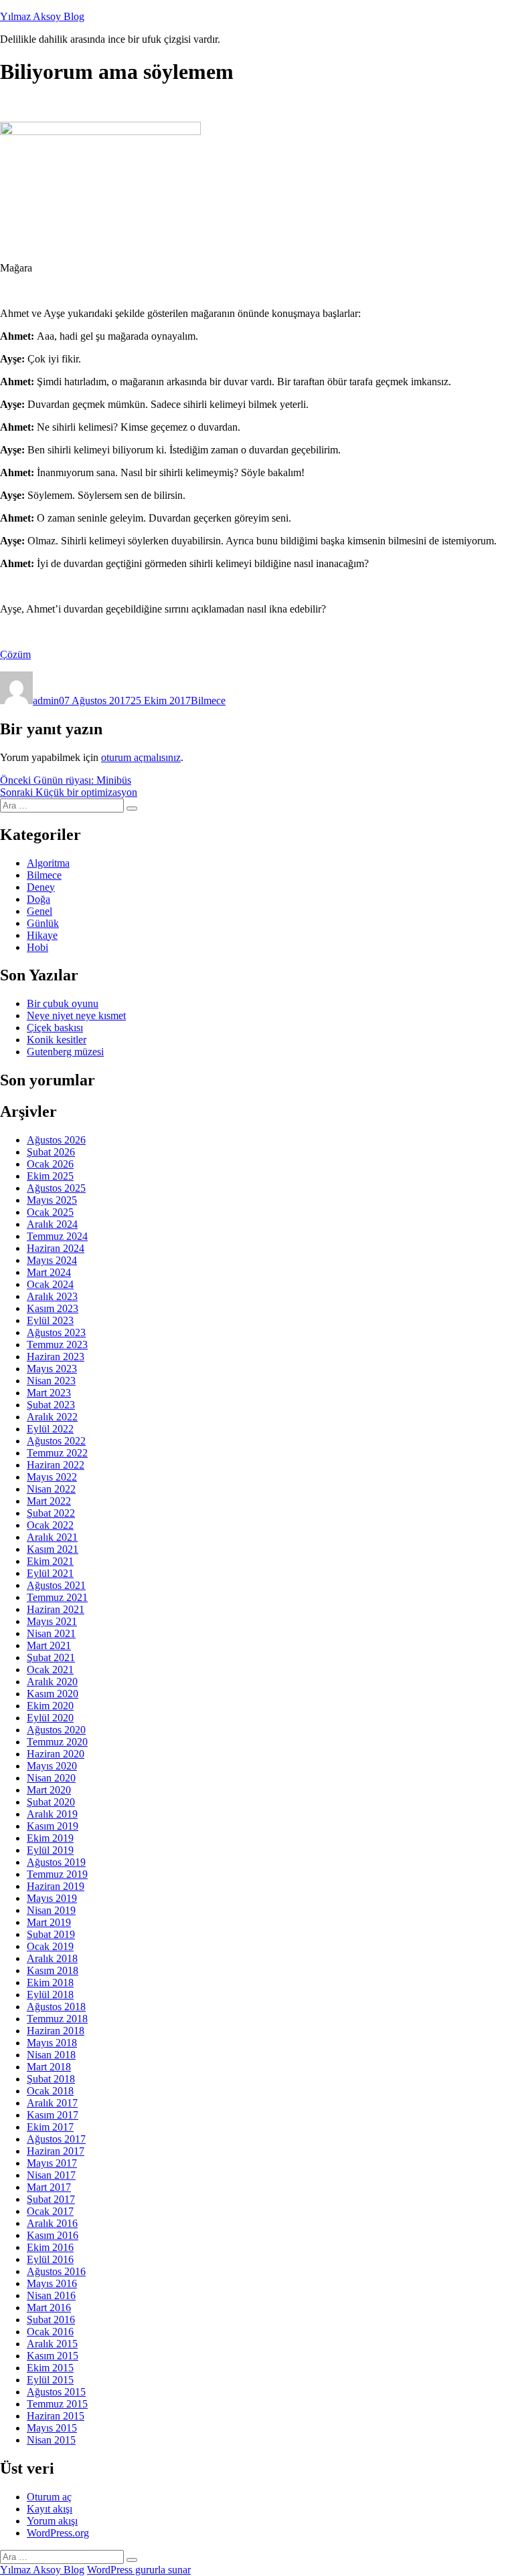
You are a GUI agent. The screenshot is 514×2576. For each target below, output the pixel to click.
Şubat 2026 (51, 1152)
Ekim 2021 (50, 1561)
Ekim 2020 (50, 1706)
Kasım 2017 (53, 2115)
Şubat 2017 (51, 2199)
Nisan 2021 (51, 1633)
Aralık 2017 (52, 2103)
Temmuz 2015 (57, 2404)
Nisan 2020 (51, 1778)
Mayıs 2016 (52, 2283)
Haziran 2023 (56, 1357)
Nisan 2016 (51, 2295)
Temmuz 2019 (57, 1874)
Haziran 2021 (56, 1609)
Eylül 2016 (50, 2259)
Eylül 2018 (50, 1995)
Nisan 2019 (51, 1910)
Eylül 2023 (50, 1320)
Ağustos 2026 (56, 1140)
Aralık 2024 (52, 1224)
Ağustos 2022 (56, 1441)
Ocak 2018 (50, 2091)
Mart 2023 (49, 1393)
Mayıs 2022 (52, 1477)
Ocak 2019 (50, 1946)
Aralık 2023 (52, 1296)
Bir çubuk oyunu (63, 1003)
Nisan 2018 (51, 2055)
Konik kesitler (57, 1040)
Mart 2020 (49, 1790)
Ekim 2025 (50, 1176)
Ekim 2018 (50, 1982)
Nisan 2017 (51, 2175)
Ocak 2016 (50, 2332)
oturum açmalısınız (141, 757)
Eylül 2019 (50, 1850)
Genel (39, 911)
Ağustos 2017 (56, 2139)
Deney (41, 887)
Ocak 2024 (50, 1284)
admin (46, 701)
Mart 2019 (49, 1922)
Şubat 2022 (51, 1513)
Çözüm (15, 654)
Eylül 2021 (50, 1573)
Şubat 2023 (51, 1405)
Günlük (43, 923)
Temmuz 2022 (57, 1453)
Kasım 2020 (53, 1694)
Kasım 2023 (53, 1308)
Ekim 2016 (50, 2247)
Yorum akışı (52, 2521)
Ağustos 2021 (56, 1585)
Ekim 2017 (50, 2127)
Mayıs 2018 (52, 2043)
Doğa (38, 899)
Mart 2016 (49, 2307)
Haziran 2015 (56, 2416)
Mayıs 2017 (52, 2163)
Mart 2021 (49, 1645)
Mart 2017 (49, 2187)
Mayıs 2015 (52, 2428)
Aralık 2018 (52, 1958)
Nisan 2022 (51, 1489)
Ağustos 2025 (56, 1188)
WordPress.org (58, 2533)
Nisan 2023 (51, 1381)
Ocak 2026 (50, 1164)
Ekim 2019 (50, 1838)
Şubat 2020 (51, 1802)
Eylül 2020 (50, 1718)
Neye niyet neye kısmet (76, 1015)
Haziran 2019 (56, 1886)
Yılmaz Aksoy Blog (42, 16)
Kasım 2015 (53, 2356)
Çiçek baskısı (55, 1028)
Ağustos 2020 (56, 1730)
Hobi (37, 947)
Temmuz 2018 (57, 2019)
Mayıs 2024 (52, 1260)
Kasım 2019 (53, 1826)
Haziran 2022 (56, 1465)
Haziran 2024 (56, 1248)
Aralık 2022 (52, 1417)
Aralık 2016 (52, 2223)
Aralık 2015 (52, 2344)
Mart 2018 (49, 2067)
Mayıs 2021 (52, 1621)
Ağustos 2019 (56, 1862)
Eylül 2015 (50, 2380)
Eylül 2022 (50, 1429)
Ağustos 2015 (56, 2392)
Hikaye (42, 935)
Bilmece (208, 701)
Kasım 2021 (53, 1549)
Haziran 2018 (56, 2031)
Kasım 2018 (53, 1970)
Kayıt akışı (50, 2509)
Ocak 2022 (50, 1525)
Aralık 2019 (52, 1814)
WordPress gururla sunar (139, 2570)
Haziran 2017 (56, 2151)
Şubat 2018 (51, 2079)
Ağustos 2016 (56, 2271)
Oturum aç (49, 2497)
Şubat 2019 (51, 1934)
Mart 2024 (49, 1272)
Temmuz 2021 (57, 1597)
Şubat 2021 (51, 1657)
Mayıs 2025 (52, 1200)
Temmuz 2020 (57, 1742)
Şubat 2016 (51, 2320)
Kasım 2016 (53, 2235)
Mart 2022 (49, 1501)
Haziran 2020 (56, 1754)
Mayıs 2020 (52, 1766)
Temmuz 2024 (57, 1236)
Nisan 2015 (51, 2440)
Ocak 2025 (50, 1212)
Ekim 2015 (50, 2368)
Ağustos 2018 (56, 2007)
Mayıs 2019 (52, 1898)
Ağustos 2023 (56, 1332)
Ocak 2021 (50, 1670)
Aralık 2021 (52, 1537)
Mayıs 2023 (52, 1369)
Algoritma (48, 863)
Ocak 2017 (50, 2211)
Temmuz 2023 (57, 1345)
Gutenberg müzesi (65, 1052)
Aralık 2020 (52, 1682)
